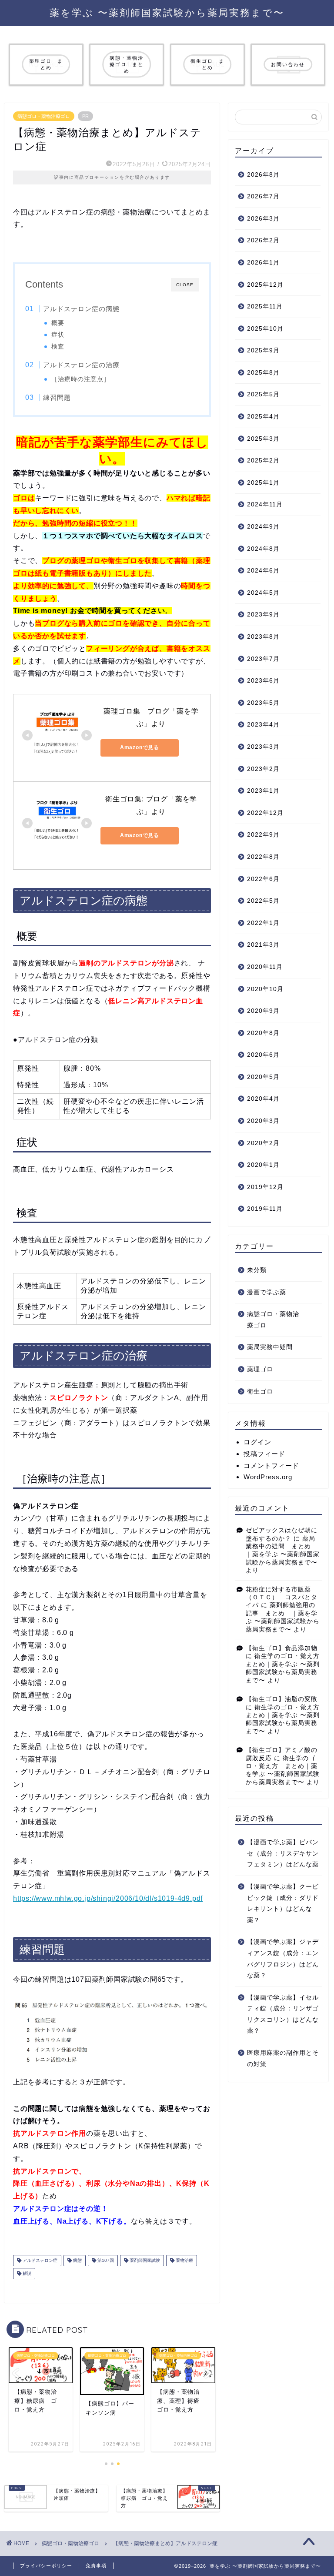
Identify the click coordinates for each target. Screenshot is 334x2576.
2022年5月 (263, 901)
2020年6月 (263, 1055)
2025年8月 (263, 373)
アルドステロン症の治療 (81, 365)
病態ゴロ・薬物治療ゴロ (44, 116)
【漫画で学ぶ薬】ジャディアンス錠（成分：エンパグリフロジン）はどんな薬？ (283, 1959)
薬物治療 (184, 2260)
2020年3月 (263, 1121)
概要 (58, 323)
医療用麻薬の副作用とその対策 (283, 2058)
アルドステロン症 (39, 2260)
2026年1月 (263, 263)
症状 (58, 335)
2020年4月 (263, 1099)
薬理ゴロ (260, 1369)
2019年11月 (265, 1209)
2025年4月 (263, 417)
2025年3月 (263, 439)
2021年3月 (263, 945)
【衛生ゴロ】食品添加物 (282, 1648)
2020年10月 (265, 989)
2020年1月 (263, 1165)
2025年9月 (263, 350)
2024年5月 (263, 593)
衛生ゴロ (260, 1392)
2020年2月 (263, 1143)
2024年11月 (265, 504)
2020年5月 (263, 1077)
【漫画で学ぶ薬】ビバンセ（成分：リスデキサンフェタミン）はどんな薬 (283, 1853)
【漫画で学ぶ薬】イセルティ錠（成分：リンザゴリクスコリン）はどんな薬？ (283, 2014)
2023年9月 (263, 615)
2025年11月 (265, 307)
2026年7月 (263, 196)
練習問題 (57, 397)
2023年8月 (263, 637)
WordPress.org (268, 1477)
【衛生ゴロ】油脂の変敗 (282, 1699)
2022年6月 (263, 879)
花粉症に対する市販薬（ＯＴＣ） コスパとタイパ (282, 1598)
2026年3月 (263, 219)
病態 (77, 2260)
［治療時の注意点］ (81, 379)
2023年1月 (263, 791)
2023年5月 (263, 703)
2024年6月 (263, 571)
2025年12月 (265, 285)
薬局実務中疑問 (270, 1347)
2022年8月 (263, 857)
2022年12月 (265, 813)
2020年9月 (263, 1011)
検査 (58, 347)
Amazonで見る (140, 747)
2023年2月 (263, 769)
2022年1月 (263, 923)
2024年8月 (263, 549)
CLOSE (185, 285)
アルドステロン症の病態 (81, 309)
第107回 (105, 2260)
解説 (26, 2273)
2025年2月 (263, 461)
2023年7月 (263, 659)
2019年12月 (265, 1187)
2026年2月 (263, 240)
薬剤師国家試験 (144, 2260)
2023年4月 (263, 725)
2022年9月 (263, 835)
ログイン (257, 1442)
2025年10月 (265, 329)
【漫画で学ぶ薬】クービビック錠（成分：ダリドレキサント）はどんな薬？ (283, 1903)
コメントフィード (271, 1466)
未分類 (257, 1270)
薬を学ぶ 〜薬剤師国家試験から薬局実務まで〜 (167, 12)
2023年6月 (263, 681)
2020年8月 (263, 1033)
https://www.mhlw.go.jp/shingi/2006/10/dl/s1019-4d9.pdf (108, 1898)
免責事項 (96, 2566)
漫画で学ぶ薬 (267, 1292)
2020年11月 (265, 967)
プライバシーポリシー (46, 2566)
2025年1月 (263, 483)
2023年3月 (263, 747)
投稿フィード (264, 1454)
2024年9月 (263, 527)
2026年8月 (263, 175)
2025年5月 (263, 394)
